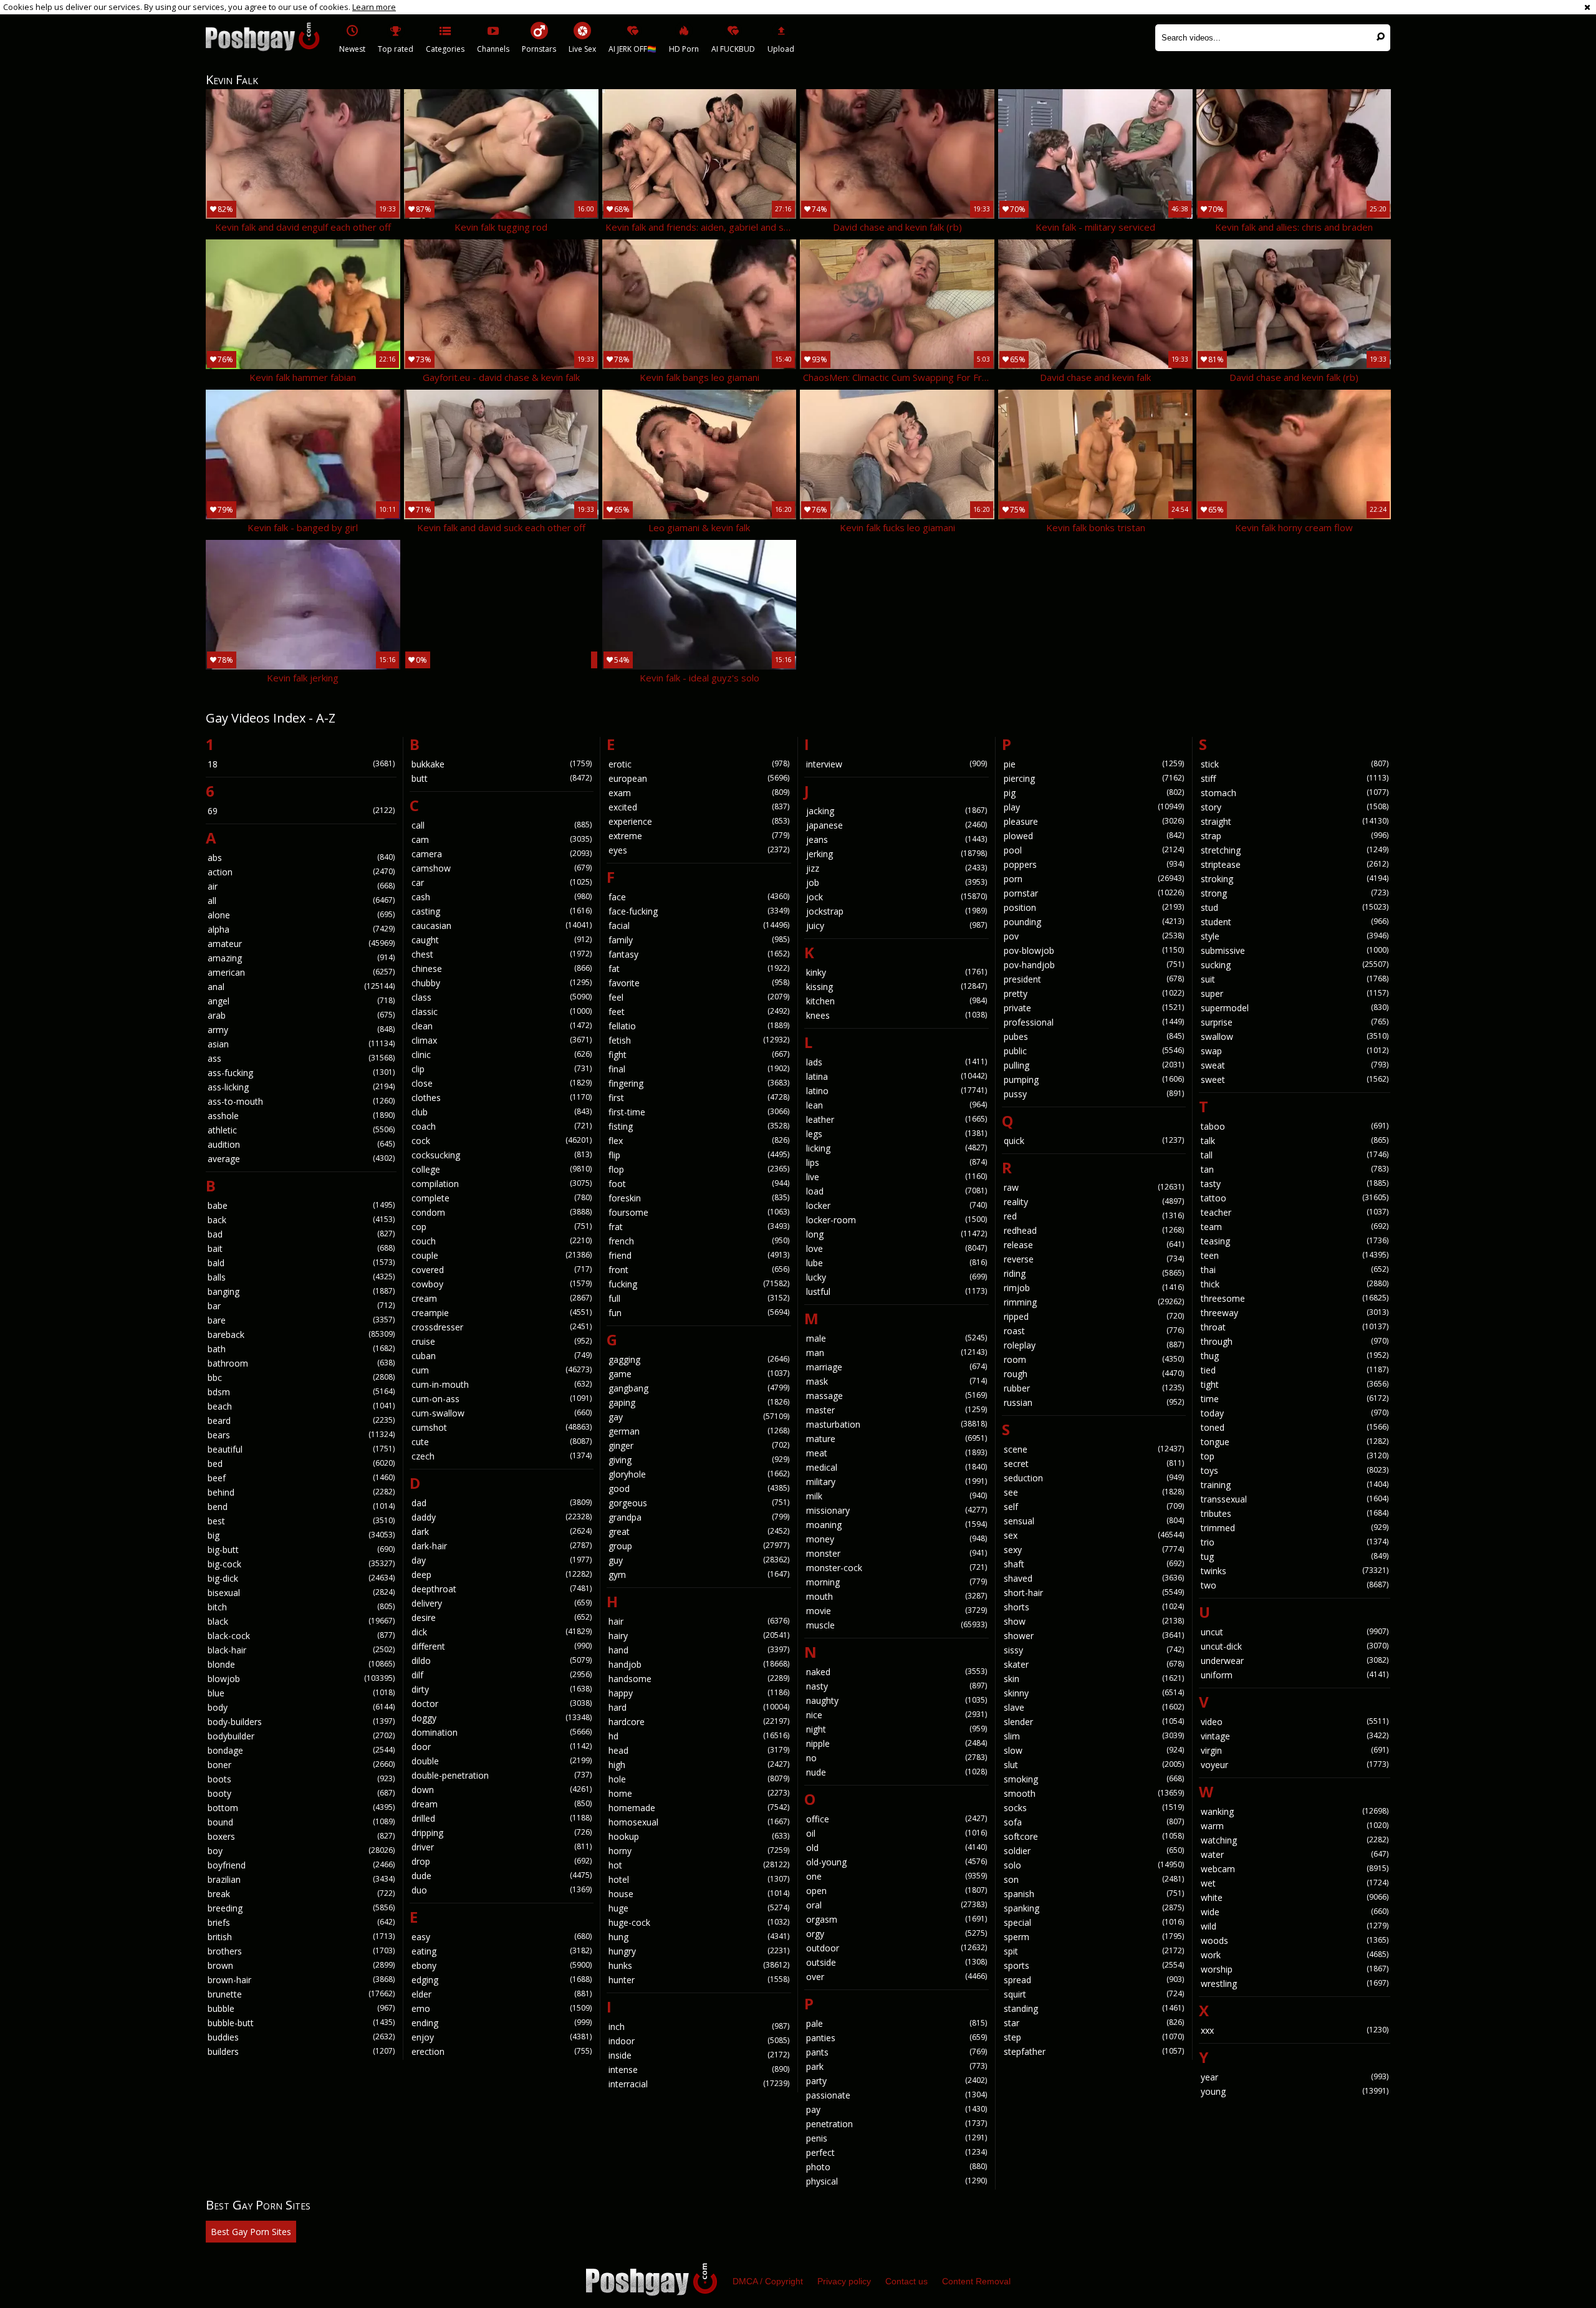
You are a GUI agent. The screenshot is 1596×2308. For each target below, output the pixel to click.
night (897, 1729)
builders (301, 2051)
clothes (502, 1098)
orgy (897, 1934)
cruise (502, 1341)
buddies (301, 2037)
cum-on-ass (502, 1399)
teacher (1295, 1212)
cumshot (502, 1427)
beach (301, 1406)
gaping (699, 1402)
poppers (1094, 864)
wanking (1295, 1811)
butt (502, 778)
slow (1094, 1750)
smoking (1094, 1779)
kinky (897, 972)
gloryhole (699, 1474)
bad (301, 1234)
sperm (1094, 1937)
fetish (699, 1040)
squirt (1094, 1994)
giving (699, 1460)
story (1295, 807)
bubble (301, 2008)
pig (1094, 793)
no (897, 1758)
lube (897, 1263)
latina (897, 1076)
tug (1295, 1556)
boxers (301, 1836)
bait (301, 1248)
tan (1295, 1169)
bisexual (301, 1593)
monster (897, 1553)
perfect (897, 2152)
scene (1094, 1449)
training (1295, 1485)
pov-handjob (1094, 965)
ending (502, 2023)
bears (301, 1435)
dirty (502, 1689)
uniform (1295, 1675)
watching (1295, 1840)
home (699, 1793)
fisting (699, 1126)
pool (1094, 850)
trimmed (1295, 1528)
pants (897, 2052)
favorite (699, 983)
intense (699, 2070)
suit (1295, 979)
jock (897, 897)
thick (1295, 1284)
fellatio (699, 1026)
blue (301, 1693)
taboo (1295, 1126)
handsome (699, 1679)
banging (301, 1291)
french (699, 1241)
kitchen (897, 1001)
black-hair (301, 1650)
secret (1094, 1464)
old (897, 1848)
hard (699, 1707)
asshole (301, 1116)
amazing (301, 958)
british (301, 1937)
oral (897, 1905)
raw (1094, 1187)
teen (1295, 1255)
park (897, 2066)
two (1295, 1585)
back (301, 1220)
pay (897, 2109)
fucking (699, 1284)
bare (301, 1320)
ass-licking (301, 1087)
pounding (1094, 922)
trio (1295, 1542)
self (1094, 1507)
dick (502, 1632)
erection (502, 2051)
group (699, 1546)
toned (1295, 1427)
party (897, 2081)
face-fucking (699, 911)
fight (699, 1055)
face (699, 897)
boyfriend (301, 1865)
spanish (1094, 1894)
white (1295, 1897)
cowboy (502, 1284)
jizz (897, 868)
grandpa (699, 1517)
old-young (897, 1862)
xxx (1295, 2030)
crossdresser (502, 1327)
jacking (897, 811)
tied (1295, 1370)
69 (301, 811)
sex (1094, 1535)
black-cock (301, 1636)
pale (897, 2023)
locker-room (897, 1220)
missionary (897, 1510)
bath (301, 1349)
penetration (897, 2124)
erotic (699, 764)
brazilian (301, 1879)
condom (502, 1212)
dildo (502, 1661)
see (1094, 1492)
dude (502, 1876)
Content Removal (976, 2281)
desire (502, 1618)
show (1094, 1621)
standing (1094, 2008)
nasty (897, 1686)
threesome (1295, 1298)
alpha (301, 929)
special (1094, 1922)
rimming (1094, 1302)
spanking (1094, 1908)
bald (301, 1263)
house (699, 1894)
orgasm (897, 1919)
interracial (699, 2084)
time (1295, 1399)
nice (897, 1715)
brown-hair (301, 1980)
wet (1295, 1883)
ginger (699, 1445)
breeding (301, 1908)
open (897, 1891)
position (1094, 907)
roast (1094, 1331)
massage (897, 1396)
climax (502, 1040)
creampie (502, 1313)
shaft (1094, 1564)
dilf (502, 1675)
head (699, 1750)
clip (502, 1069)
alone (301, 915)
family (699, 940)
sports (1094, 1965)
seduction (1094, 1478)
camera (502, 854)
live (897, 1177)
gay (699, 1417)
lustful (897, 1291)
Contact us (906, 2281)
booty (301, 1793)
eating (502, 1951)
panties (897, 2038)
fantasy (699, 954)
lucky (897, 1277)
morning (897, 1582)
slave (1094, 1707)
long (897, 1234)
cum (502, 1370)
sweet (1295, 1079)
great (699, 1531)
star (1094, 2023)
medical (897, 1467)
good (699, 1488)
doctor (502, 1704)
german (699, 1431)
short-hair (1094, 1593)
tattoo (1295, 1198)
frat (699, 1227)
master (897, 1410)
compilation (502, 1184)
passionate (897, 2095)
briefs (301, 1922)
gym (699, 1575)
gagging (699, 1359)
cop (502, 1227)
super (1295, 993)
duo (502, 1890)
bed (301, 1464)
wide (1295, 1912)
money (897, 1539)
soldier (1094, 1851)
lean (897, 1105)
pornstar (1094, 893)
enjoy (502, 2037)
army (301, 1030)
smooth (1094, 1793)
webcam (1295, 1869)
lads (897, 1062)
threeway (1295, 1313)
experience (699, 821)
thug (1295, 1356)
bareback (301, 1334)
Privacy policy (844, 2281)
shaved (1094, 1578)
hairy (699, 1636)
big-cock (301, 1564)
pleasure (1094, 821)
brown (301, 1965)
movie (897, 1611)
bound (301, 1822)
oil (897, 1833)
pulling (1094, 1065)
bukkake (502, 764)
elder (502, 1994)
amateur (301, 944)
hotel (699, 1879)
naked (897, 1672)
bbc (301, 1378)
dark (502, 1531)
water (1295, 1854)
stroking (1295, 879)
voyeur (1295, 1765)
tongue (1295, 1442)
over (897, 1977)
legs (897, 1134)
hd (699, 1736)
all (301, 901)
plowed (1094, 836)
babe (301, 1205)
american (301, 972)
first (699, 1098)
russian (1094, 1402)
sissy (1094, 1650)
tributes (1295, 1513)
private (1094, 1008)
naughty (897, 1700)
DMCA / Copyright (768, 2281)
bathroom (301, 1363)
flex (699, 1141)
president (1094, 979)
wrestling (1295, 1983)
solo (1094, 1865)
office (897, 1819)
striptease (1295, 864)
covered (502, 1270)
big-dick (301, 1578)
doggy (502, 1718)
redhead (1094, 1230)
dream (502, 1804)
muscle (897, 1625)
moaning (897, 1525)
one (897, 1876)
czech (502, 1456)
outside (897, 1962)
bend (301, 1507)
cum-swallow (502, 1413)
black (301, 1621)
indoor (699, 2041)
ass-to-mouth (301, 1101)
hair (699, 1621)
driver (502, 1847)
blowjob (301, 1679)
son (1094, 1879)
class (502, 997)
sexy (1094, 1550)
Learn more (374, 7)
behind (301, 1492)
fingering (699, 1083)
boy (301, 1851)
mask (897, 1381)
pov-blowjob (1094, 950)
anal (301, 987)
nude (897, 1772)
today (1295, 1413)
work (1295, 1955)
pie (1094, 764)
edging (502, 1980)
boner (301, 1765)
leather (897, 1119)
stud (1295, 907)
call (502, 825)
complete (502, 1198)
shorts (1094, 1607)
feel (699, 997)
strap (1295, 836)
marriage (897, 1367)
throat (1295, 1327)
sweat (1295, 1065)
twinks (1295, 1571)
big (301, 1535)
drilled (502, 1818)
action (301, 872)
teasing (1295, 1241)
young (1295, 2091)
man (897, 1353)
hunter (699, 1980)
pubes (1094, 1036)
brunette (301, 1994)
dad (502, 1503)
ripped (1094, 1316)
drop (502, 1861)
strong (1295, 893)
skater (1094, 1664)
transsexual (1295, 1499)
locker (897, 1205)
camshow (502, 868)
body (301, 1707)
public (1094, 1051)
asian (301, 1044)
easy (502, 1937)
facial (699, 926)
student (1295, 922)
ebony (502, 1965)
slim (1094, 1736)
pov (1094, 936)
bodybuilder (301, 1736)
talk (1295, 1141)
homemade (699, 1808)
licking (897, 1148)
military (897, 1482)
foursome (699, 1212)
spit (1094, 1951)
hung (699, 1937)
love (897, 1248)
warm (1295, 1826)
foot (699, 1184)
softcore (1094, 1836)
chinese (502, 969)
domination (502, 1732)
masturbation (897, 1424)
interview (897, 764)
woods (1295, 1940)
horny (699, 1851)
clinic (502, 1055)
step (1094, 2037)
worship (1295, 1969)
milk (897, 1496)
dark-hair (502, 1546)
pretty (1094, 993)
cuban (502, 1356)
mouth (897, 1596)
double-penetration (502, 1775)
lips (897, 1162)
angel (301, 1001)
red (1094, 1216)
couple (502, 1255)
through (1295, 1341)
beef (301, 1478)
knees (897, 1015)
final (699, 1069)
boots (301, 1779)
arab (301, 1015)
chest (502, 954)
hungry (699, 1951)
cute (502, 1442)
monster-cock (897, 1568)
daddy (502, 1517)
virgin (1295, 1750)
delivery (502, 1603)
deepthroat (502, 1589)
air (301, 886)
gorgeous (699, 1503)
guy (699, 1560)
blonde (301, 1664)
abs (301, 858)
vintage (1295, 1736)
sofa (1094, 1822)
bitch (301, 1607)
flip (699, 1155)
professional (1094, 1022)
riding (1094, 1273)
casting (502, 911)
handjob (699, 1664)
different (502, 1646)
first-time (699, 1112)
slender (1094, 1722)
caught (502, 940)
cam (502, 839)
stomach (1295, 793)
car (502, 882)
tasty (1295, 1184)
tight (1295, 1384)
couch (502, 1241)
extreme (699, 836)
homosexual (699, 1822)
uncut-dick (1295, 1646)
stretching (1295, 850)
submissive (1295, 950)
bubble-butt (301, 2023)
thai (1295, 1270)
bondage (301, 1750)
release (1094, 1245)
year (1295, 2077)
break (301, 1894)
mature (897, 1439)
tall (1295, 1155)
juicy (897, 926)
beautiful (301, 1449)
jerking (897, 854)
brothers (301, 1951)
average (301, 1159)
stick (1295, 764)
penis (897, 2138)
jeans (897, 839)
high (699, 1765)
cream (502, 1298)
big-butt (301, 1550)
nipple (897, 1743)
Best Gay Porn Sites (251, 2232)
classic (502, 1012)
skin (1094, 1679)
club (502, 1112)
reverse (1094, 1259)
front (699, 1270)
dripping (502, 1833)
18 (301, 764)
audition (301, 1144)
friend (699, 1255)
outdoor (897, 1948)
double (502, 1761)
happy (699, 1693)
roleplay (1094, 1345)
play (1094, 807)
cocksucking (502, 1155)
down (502, 1790)
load (897, 1191)
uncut (1295, 1632)
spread (1094, 1980)
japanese (897, 825)
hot (699, 1865)
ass (301, 1058)
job (897, 882)
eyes (699, 850)
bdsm (301, 1392)
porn (1094, 879)
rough (1094, 1374)
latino (897, 1091)
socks (1094, 1808)
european (699, 778)
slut (1094, 1765)
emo (502, 2008)
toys (1295, 1470)
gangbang (699, 1388)
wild (1295, 1926)
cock (502, 1141)
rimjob (1094, 1288)
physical (897, 2181)
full (699, 1298)
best (301, 1521)
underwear (1295, 1661)
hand (699, 1650)
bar (301, 1306)
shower (1094, 1636)
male (897, 1338)
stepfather (1094, 2051)
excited (699, 807)
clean (502, 1026)
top (1295, 1456)
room (1094, 1359)
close (502, 1083)
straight (1295, 821)
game (699, 1374)
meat (897, 1453)
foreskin (699, 1198)
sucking (1295, 965)
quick (1094, 1141)
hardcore (699, 1722)
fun (699, 1313)
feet (699, 1012)
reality (1094, 1202)
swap (1295, 1051)
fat (699, 969)
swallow (1295, 1036)
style (1295, 936)
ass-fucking (301, 1073)
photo (897, 2167)
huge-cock (699, 1922)
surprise (1295, 1022)
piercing (1094, 778)
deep (502, 1575)
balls (301, 1277)
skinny (1094, 1693)
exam (699, 793)
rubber (1094, 1388)
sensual (1094, 1521)
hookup (699, 1836)
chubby (502, 983)
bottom (301, 1808)
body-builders (301, 1722)
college (502, 1169)
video (1295, 1722)
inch (699, 2027)
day (502, 1560)
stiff (1295, 778)
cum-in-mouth (502, 1384)
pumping (1094, 1079)
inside (699, 2055)
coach (502, 1126)
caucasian (502, 926)
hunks (699, 1965)
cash (502, 897)
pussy (1094, 1094)
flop (699, 1169)
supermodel (1295, 1008)
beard (301, 1421)
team (1295, 1227)
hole (699, 1779)
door (502, 1747)
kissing (897, 987)
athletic (301, 1130)
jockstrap (897, 911)
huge (699, 1908)
